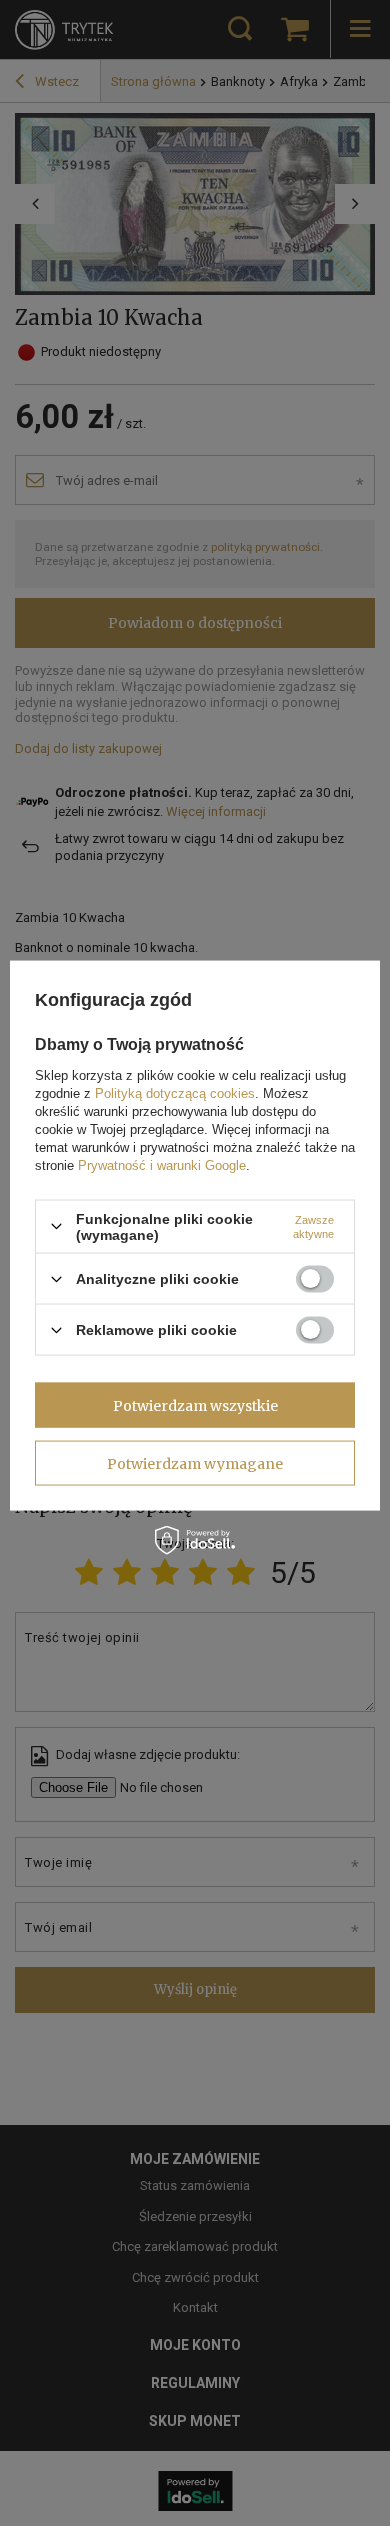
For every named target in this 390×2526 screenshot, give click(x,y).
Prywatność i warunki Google (162, 1164)
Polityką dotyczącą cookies (175, 1092)
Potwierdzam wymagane (195, 1463)
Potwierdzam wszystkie (195, 1405)
